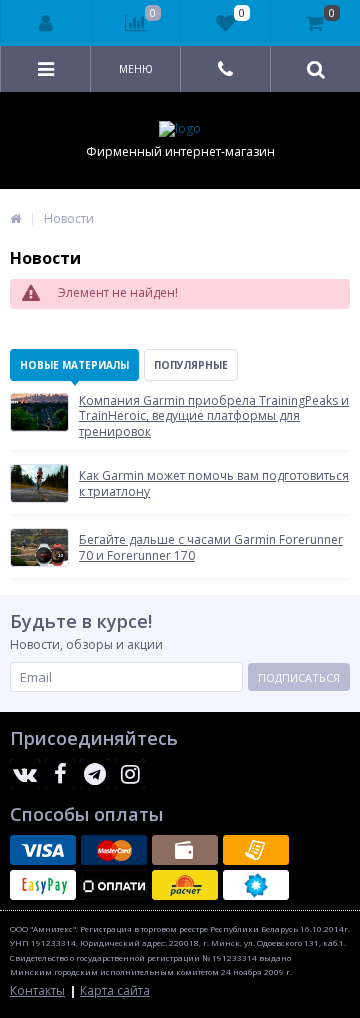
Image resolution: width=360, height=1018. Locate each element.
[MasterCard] (114, 850)
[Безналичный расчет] (256, 850)
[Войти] (46, 23)
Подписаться (299, 677)
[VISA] (43, 850)
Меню (136, 69)
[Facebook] (60, 774)
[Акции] (15, 218)
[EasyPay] (43, 885)
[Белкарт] (256, 885)
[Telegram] (95, 774)
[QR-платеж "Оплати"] (114, 885)
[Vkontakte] (25, 774)
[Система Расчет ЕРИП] (185, 885)
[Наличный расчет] (185, 850)
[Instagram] (130, 774)
